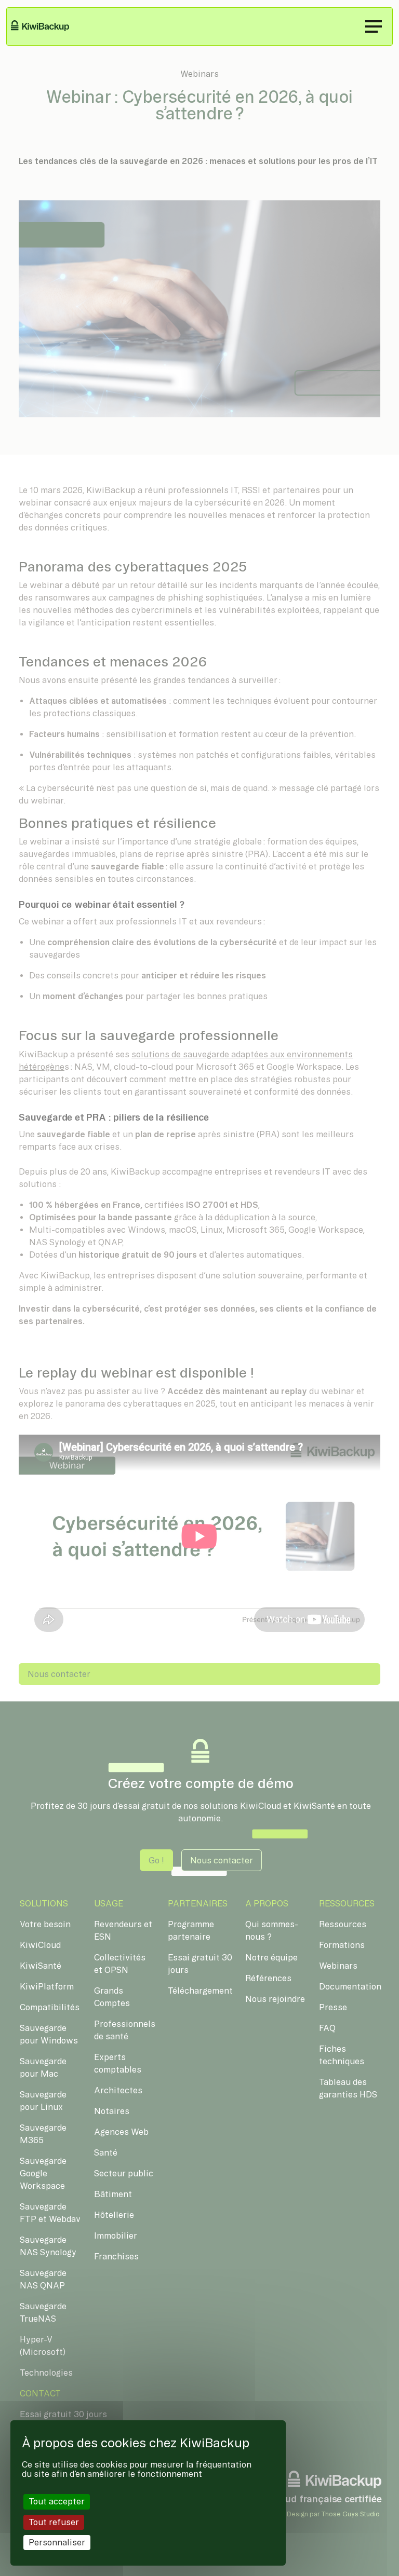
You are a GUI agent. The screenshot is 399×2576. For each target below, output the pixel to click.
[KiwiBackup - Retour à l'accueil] (46, 26)
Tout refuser (54, 2522)
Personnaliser (57, 2542)
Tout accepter (57, 2501)
